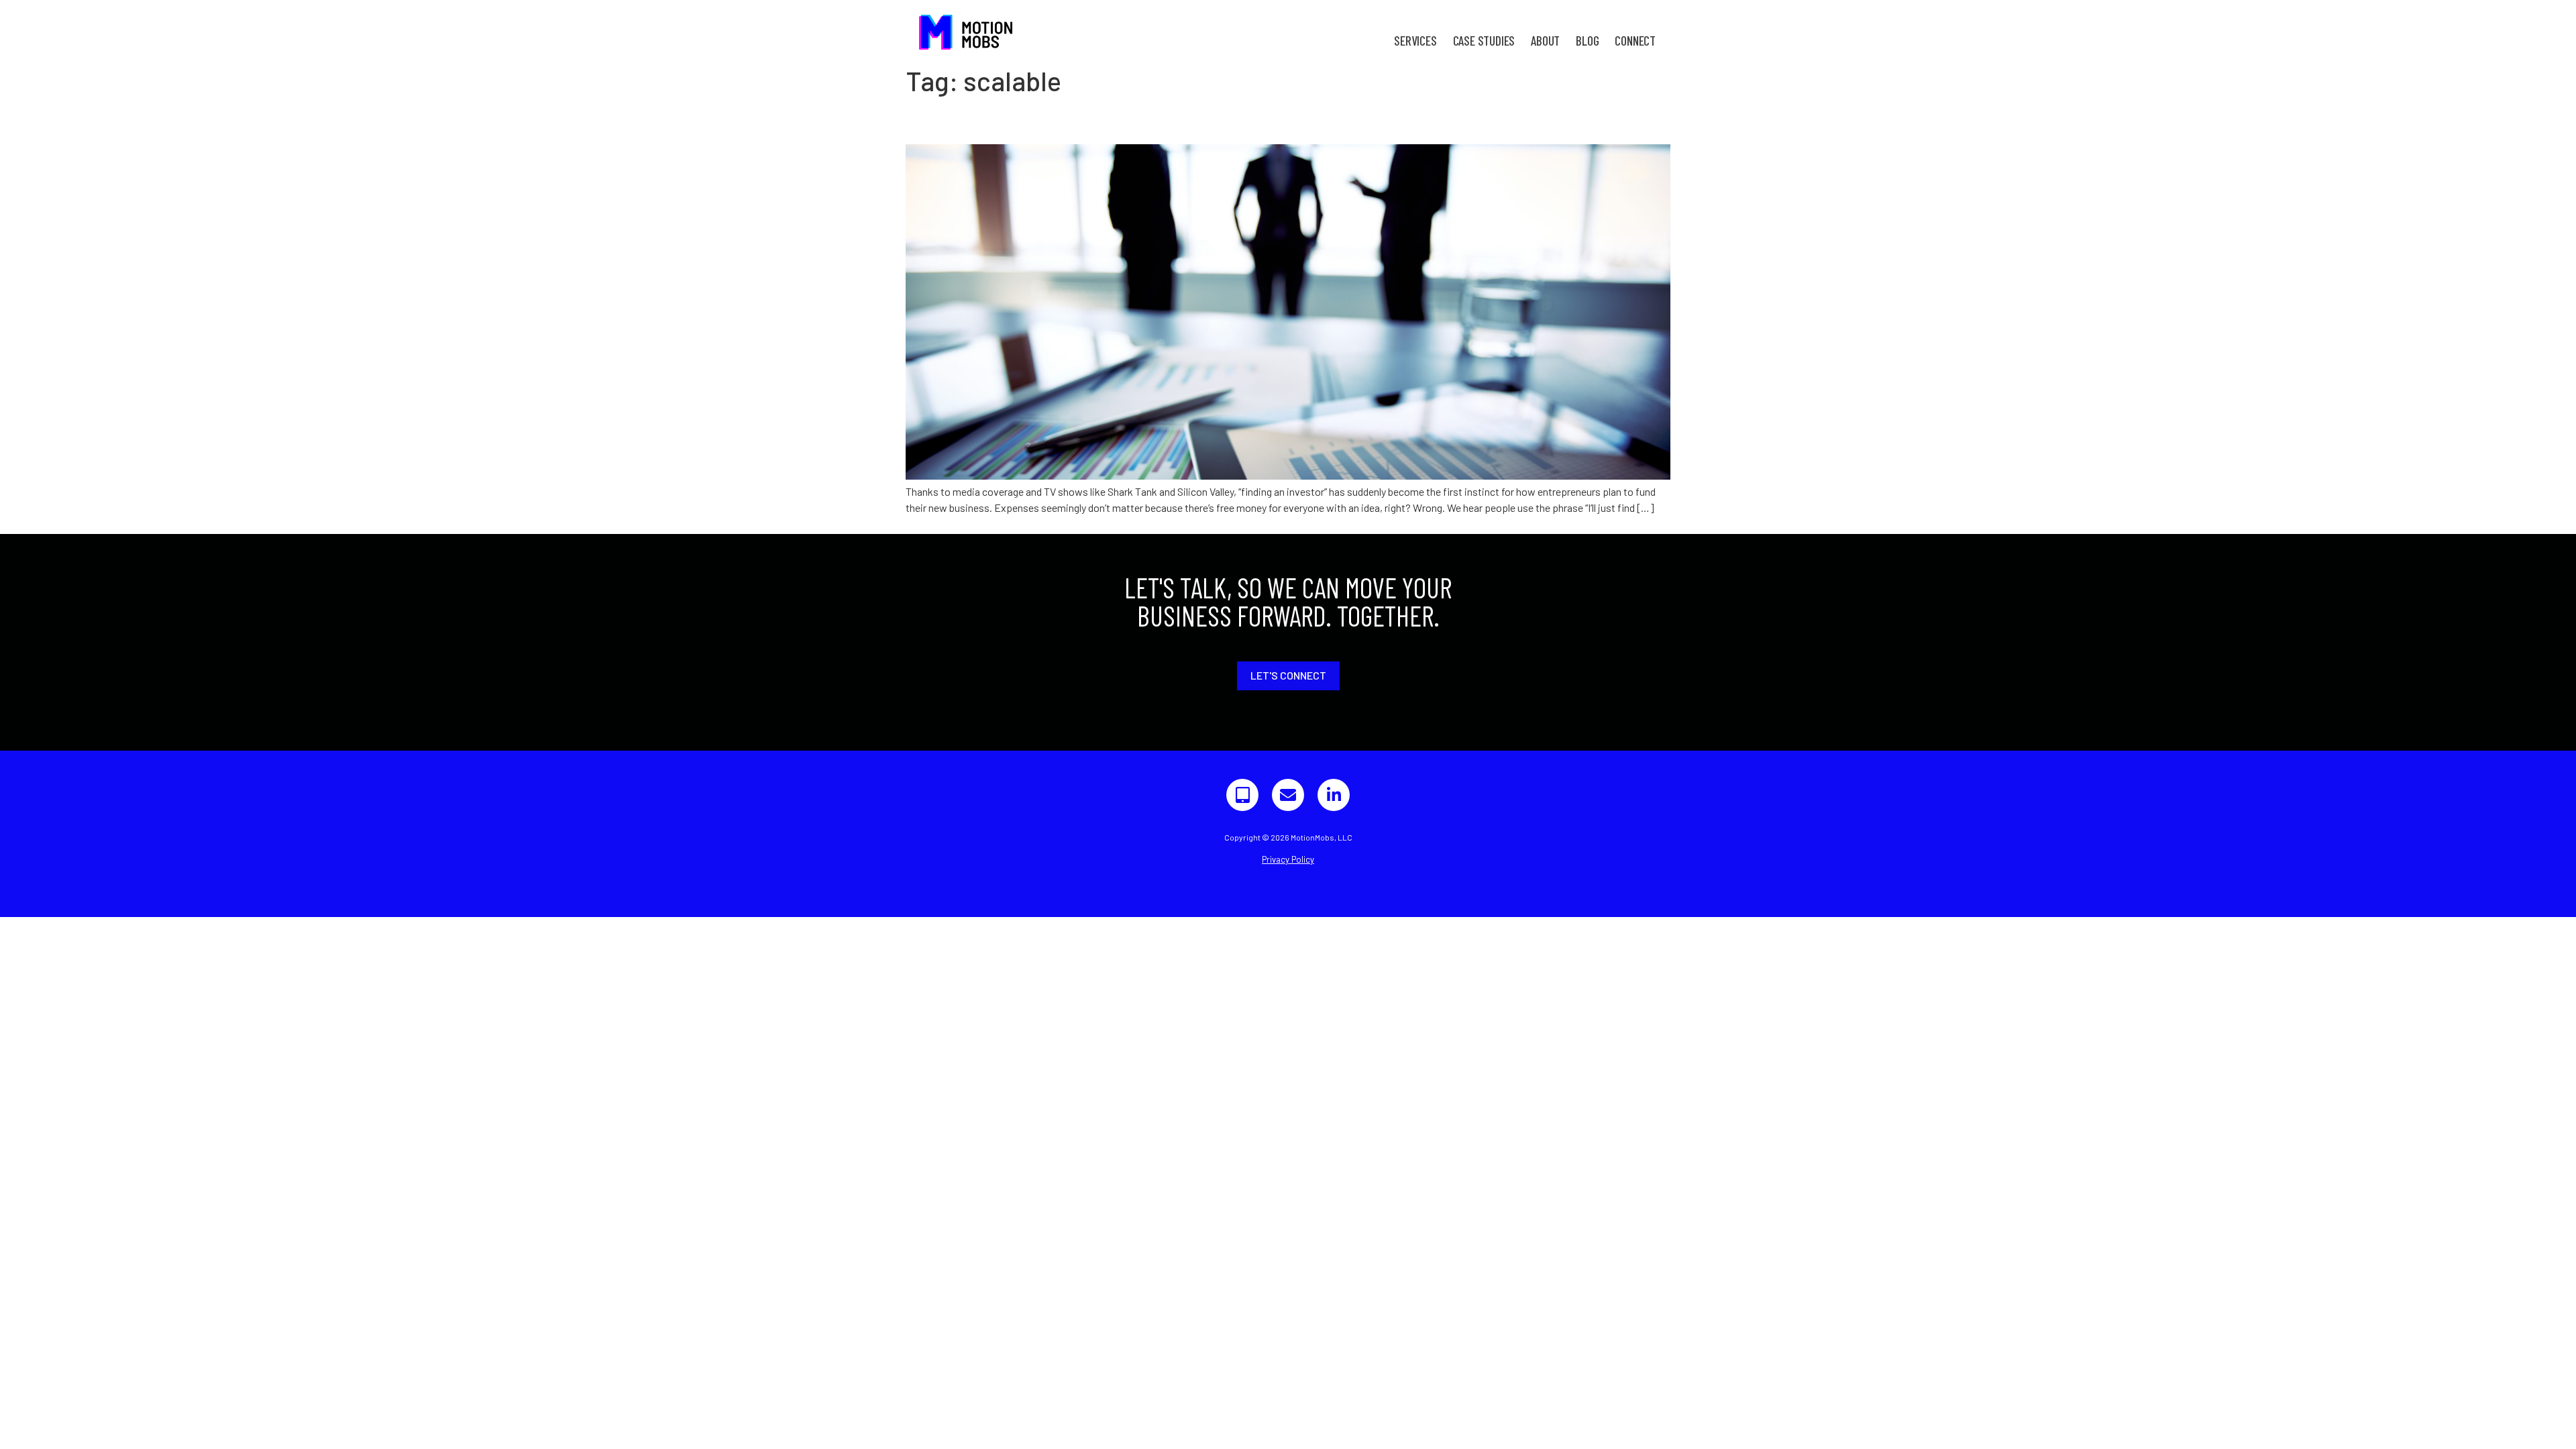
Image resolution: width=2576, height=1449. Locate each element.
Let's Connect (1288, 675)
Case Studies (1484, 41)
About (1545, 41)
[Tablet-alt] (1242, 795)
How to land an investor (1014, 120)
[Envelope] (1288, 795)
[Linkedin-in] (1334, 795)
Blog (1587, 41)
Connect (1635, 41)
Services (1415, 41)
